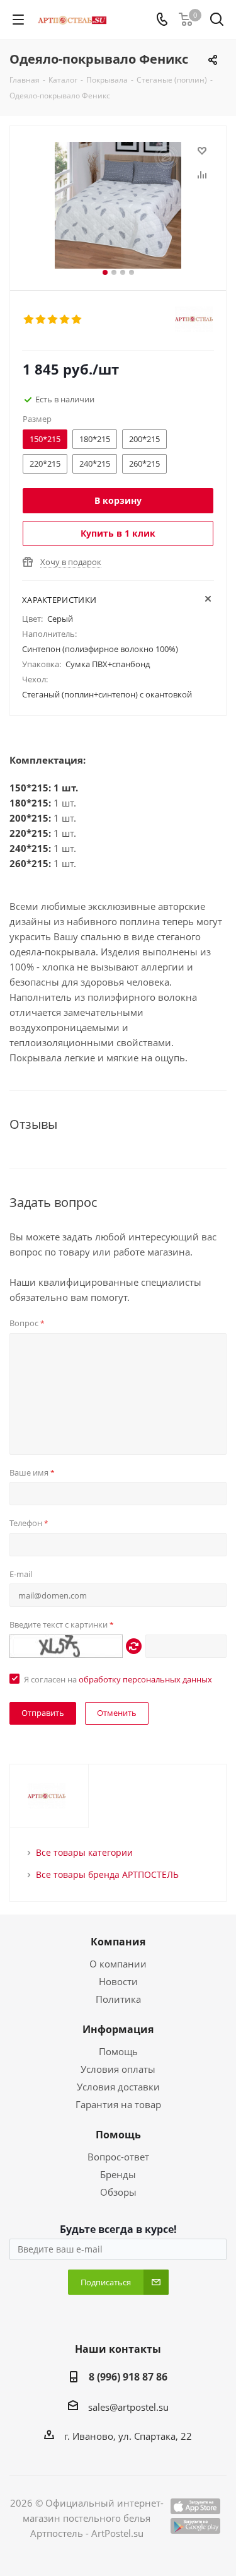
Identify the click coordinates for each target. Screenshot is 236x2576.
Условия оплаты (118, 2069)
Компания (118, 1942)
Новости (118, 1981)
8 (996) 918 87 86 (128, 2377)
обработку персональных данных (145, 1679)
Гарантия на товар (118, 2104)
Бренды (118, 2174)
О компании (118, 1964)
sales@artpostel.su (128, 2407)
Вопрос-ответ (118, 2157)
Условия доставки (118, 2087)
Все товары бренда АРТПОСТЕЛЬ (107, 1874)
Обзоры (118, 2192)
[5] (77, 320)
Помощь (118, 2051)
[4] (65, 320)
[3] (53, 320)
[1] (29, 320)
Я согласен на (118, 1679)
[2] (41, 320)
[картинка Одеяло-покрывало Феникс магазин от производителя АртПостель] (118, 205)
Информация (118, 2029)
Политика (118, 1999)
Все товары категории (84, 1852)
